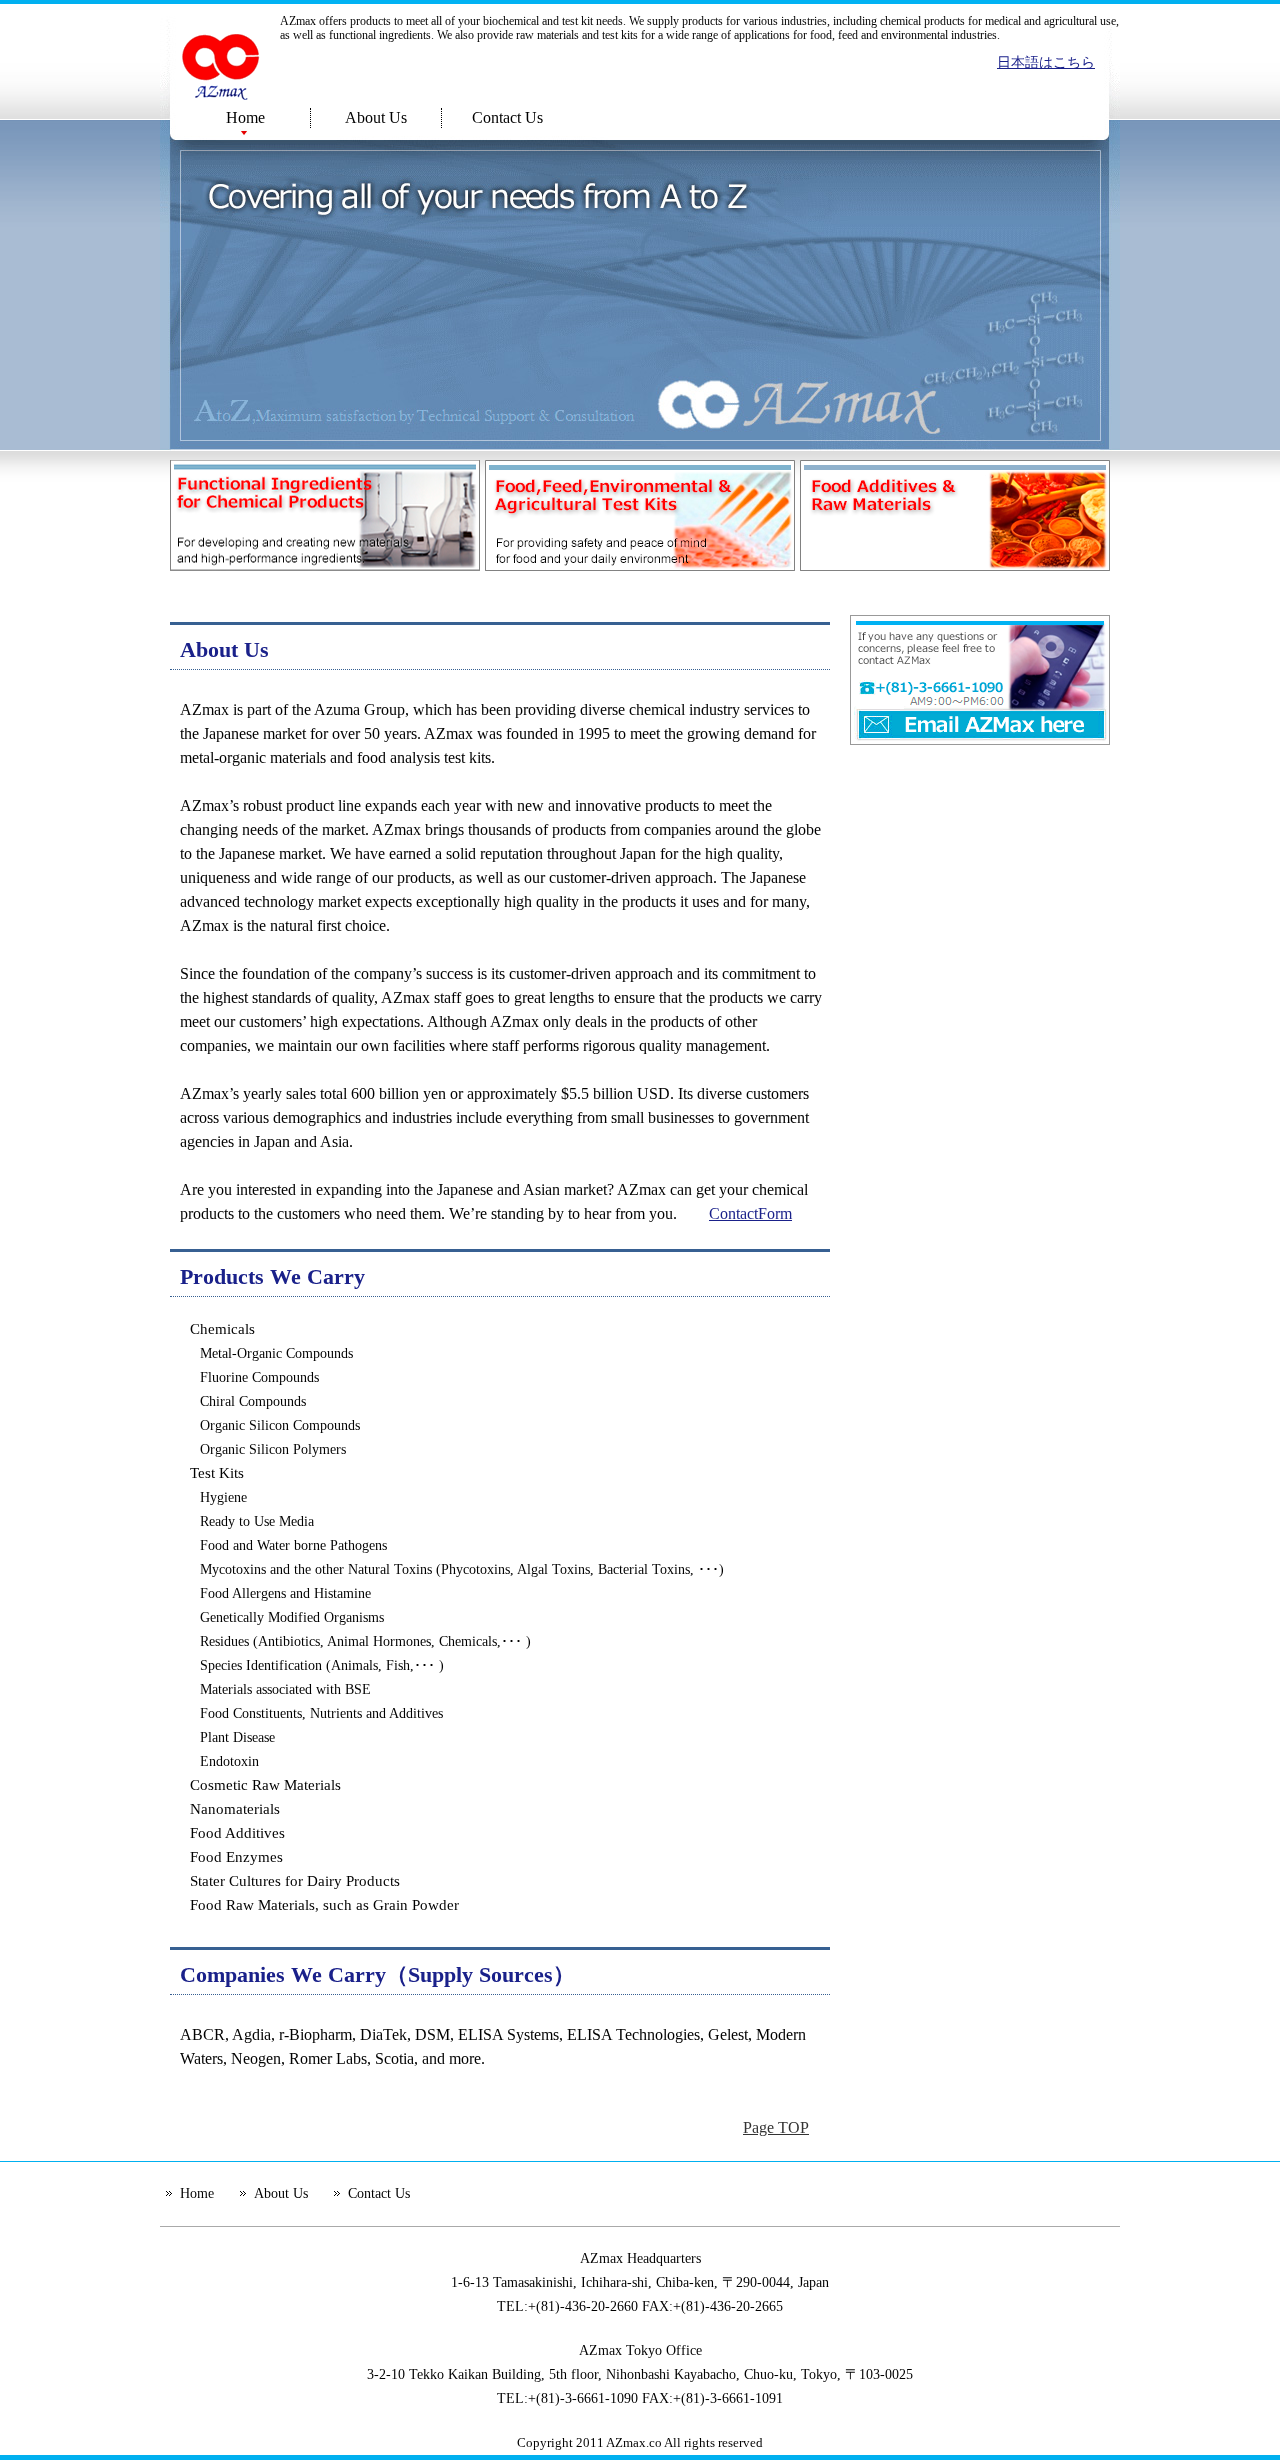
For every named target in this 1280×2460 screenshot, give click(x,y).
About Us (376, 117)
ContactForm (750, 1213)
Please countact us (980, 680)
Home (245, 117)
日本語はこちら (1046, 62)
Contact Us (507, 117)
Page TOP (776, 2127)
